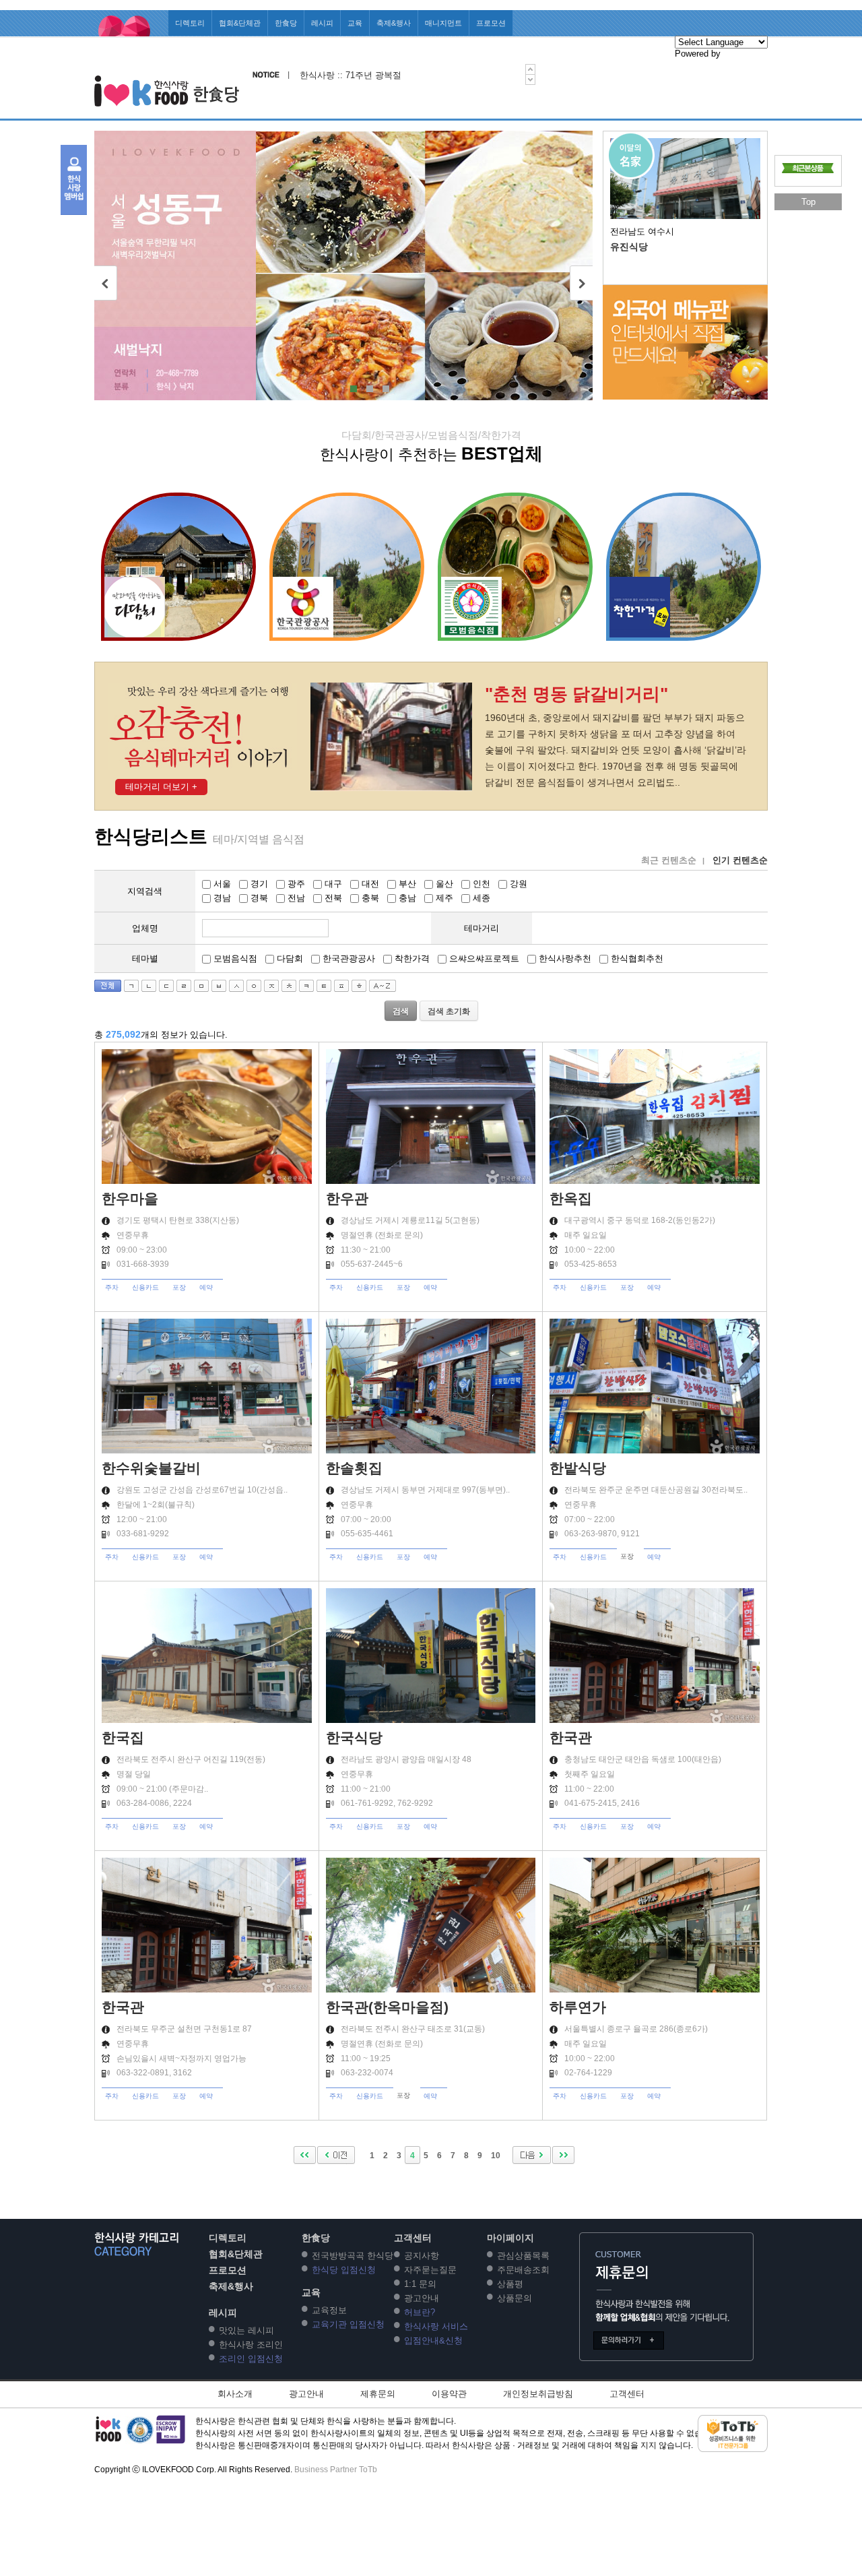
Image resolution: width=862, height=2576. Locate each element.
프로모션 (491, 23)
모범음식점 (234, 959)
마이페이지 (606, 49)
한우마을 (130, 1198)
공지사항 (422, 2256)
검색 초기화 (449, 1011)
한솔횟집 (354, 1468)
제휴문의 (378, 2394)
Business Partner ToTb (336, 2470)
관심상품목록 (523, 2256)
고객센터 (650, 49)
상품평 (510, 2284)
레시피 (322, 23)
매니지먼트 (443, 23)
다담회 (289, 959)
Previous (106, 283)
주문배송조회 (523, 2270)
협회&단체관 (240, 23)
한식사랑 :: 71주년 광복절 (351, 75)
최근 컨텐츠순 (669, 860)
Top (808, 202)
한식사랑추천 (564, 959)
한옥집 (571, 1198)
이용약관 (449, 2394)
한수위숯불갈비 (151, 1468)
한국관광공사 (347, 959)
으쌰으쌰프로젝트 (483, 959)
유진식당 (629, 247)
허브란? (420, 2312)
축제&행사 (394, 23)
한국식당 (354, 1737)
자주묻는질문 (430, 2270)
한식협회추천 (636, 959)
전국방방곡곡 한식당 (353, 2256)
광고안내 (422, 2298)
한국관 (571, 1737)
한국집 (123, 1737)
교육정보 (329, 2310)
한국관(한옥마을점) (387, 2007)
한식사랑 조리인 (251, 2345)
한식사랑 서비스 (436, 2326)
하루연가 (578, 2007)
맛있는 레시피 (246, 2330)
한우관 (347, 1198)
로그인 (527, 49)
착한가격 (411, 959)
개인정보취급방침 (538, 2394)
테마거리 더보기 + (161, 787)
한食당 (286, 23)
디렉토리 (190, 23)
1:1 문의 (420, 2284)
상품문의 (515, 2298)
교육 (355, 23)
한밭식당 (578, 1468)
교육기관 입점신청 (348, 2324)
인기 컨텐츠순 (740, 860)
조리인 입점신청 (251, 2359)
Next (581, 283)
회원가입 (563, 49)
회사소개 (235, 2394)
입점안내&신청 (433, 2341)
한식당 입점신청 (344, 2270)
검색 (401, 1011)
